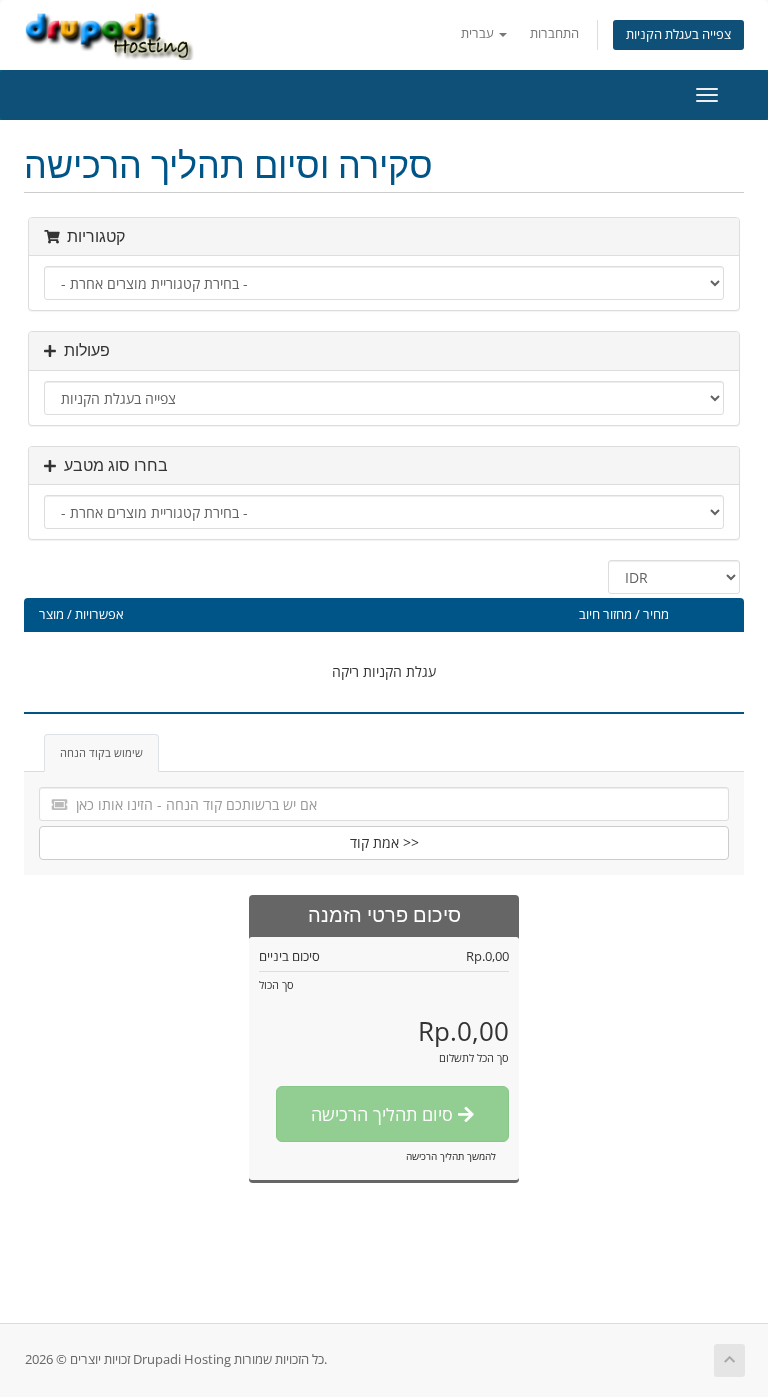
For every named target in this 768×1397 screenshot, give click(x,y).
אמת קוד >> (384, 842)
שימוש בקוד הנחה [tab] (101, 752)
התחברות (554, 33)
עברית (479, 33)
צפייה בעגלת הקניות (678, 34)
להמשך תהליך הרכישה (451, 1156)
